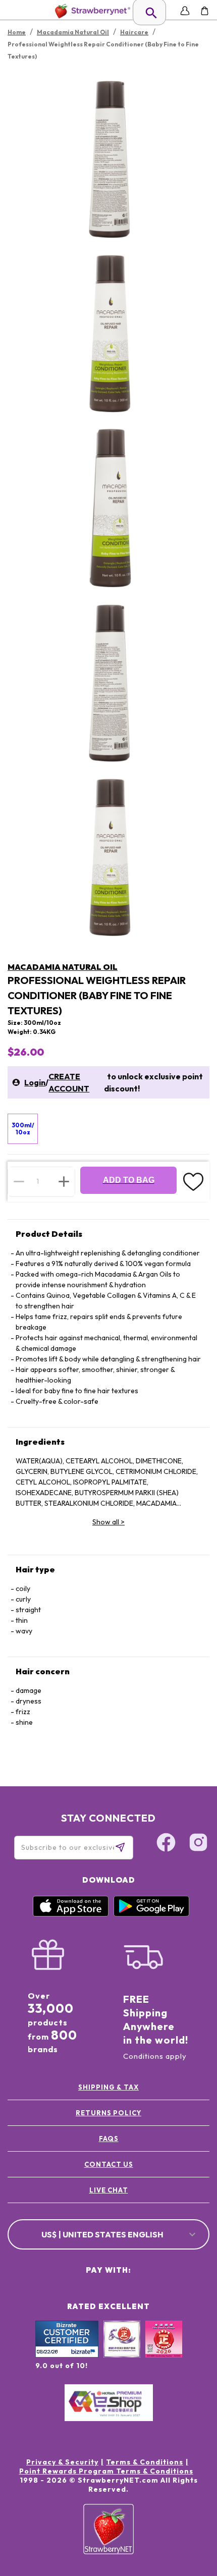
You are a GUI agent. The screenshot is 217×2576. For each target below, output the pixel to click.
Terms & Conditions (145, 2462)
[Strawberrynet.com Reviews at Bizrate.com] (67, 2355)
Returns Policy (108, 2113)
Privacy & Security (62, 2462)
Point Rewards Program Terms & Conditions (106, 2471)
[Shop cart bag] (205, 11)
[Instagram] (198, 1844)
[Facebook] (166, 1844)
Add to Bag (129, 1180)
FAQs (109, 2139)
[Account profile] (185, 11)
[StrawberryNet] (91, 11)
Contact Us (109, 2164)
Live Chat (109, 2190)
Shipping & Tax (108, 2087)
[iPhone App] (71, 1914)
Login (35, 1082)
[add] (64, 1181)
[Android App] (151, 1914)
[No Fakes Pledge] (164, 2350)
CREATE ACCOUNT (69, 1082)
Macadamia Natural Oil (63, 967)
